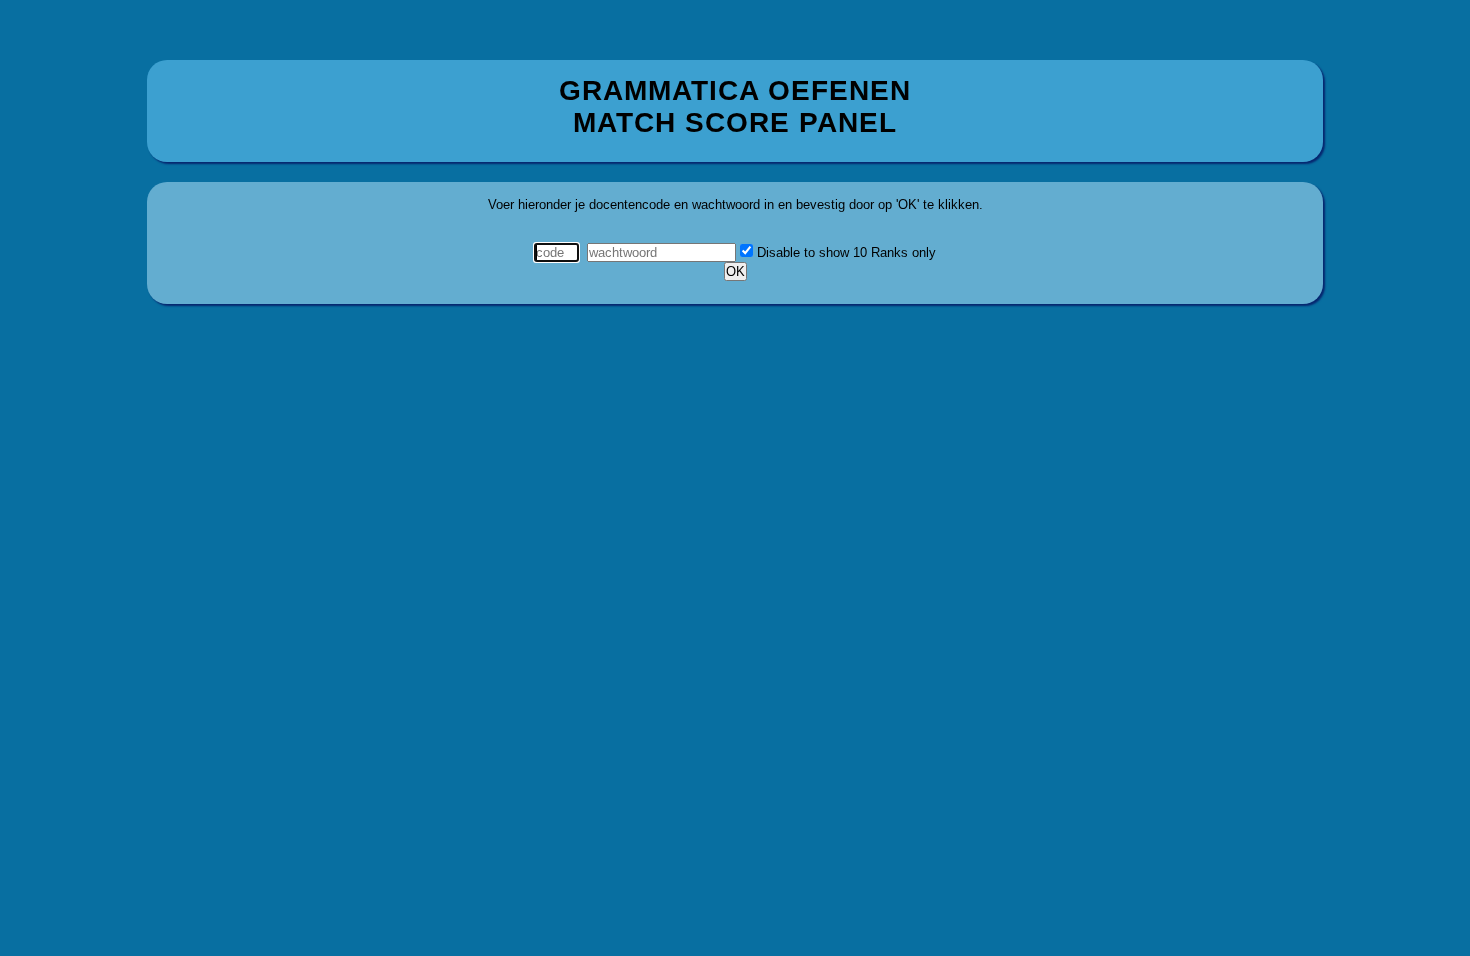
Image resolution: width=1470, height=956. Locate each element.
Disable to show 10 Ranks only (844, 252)
